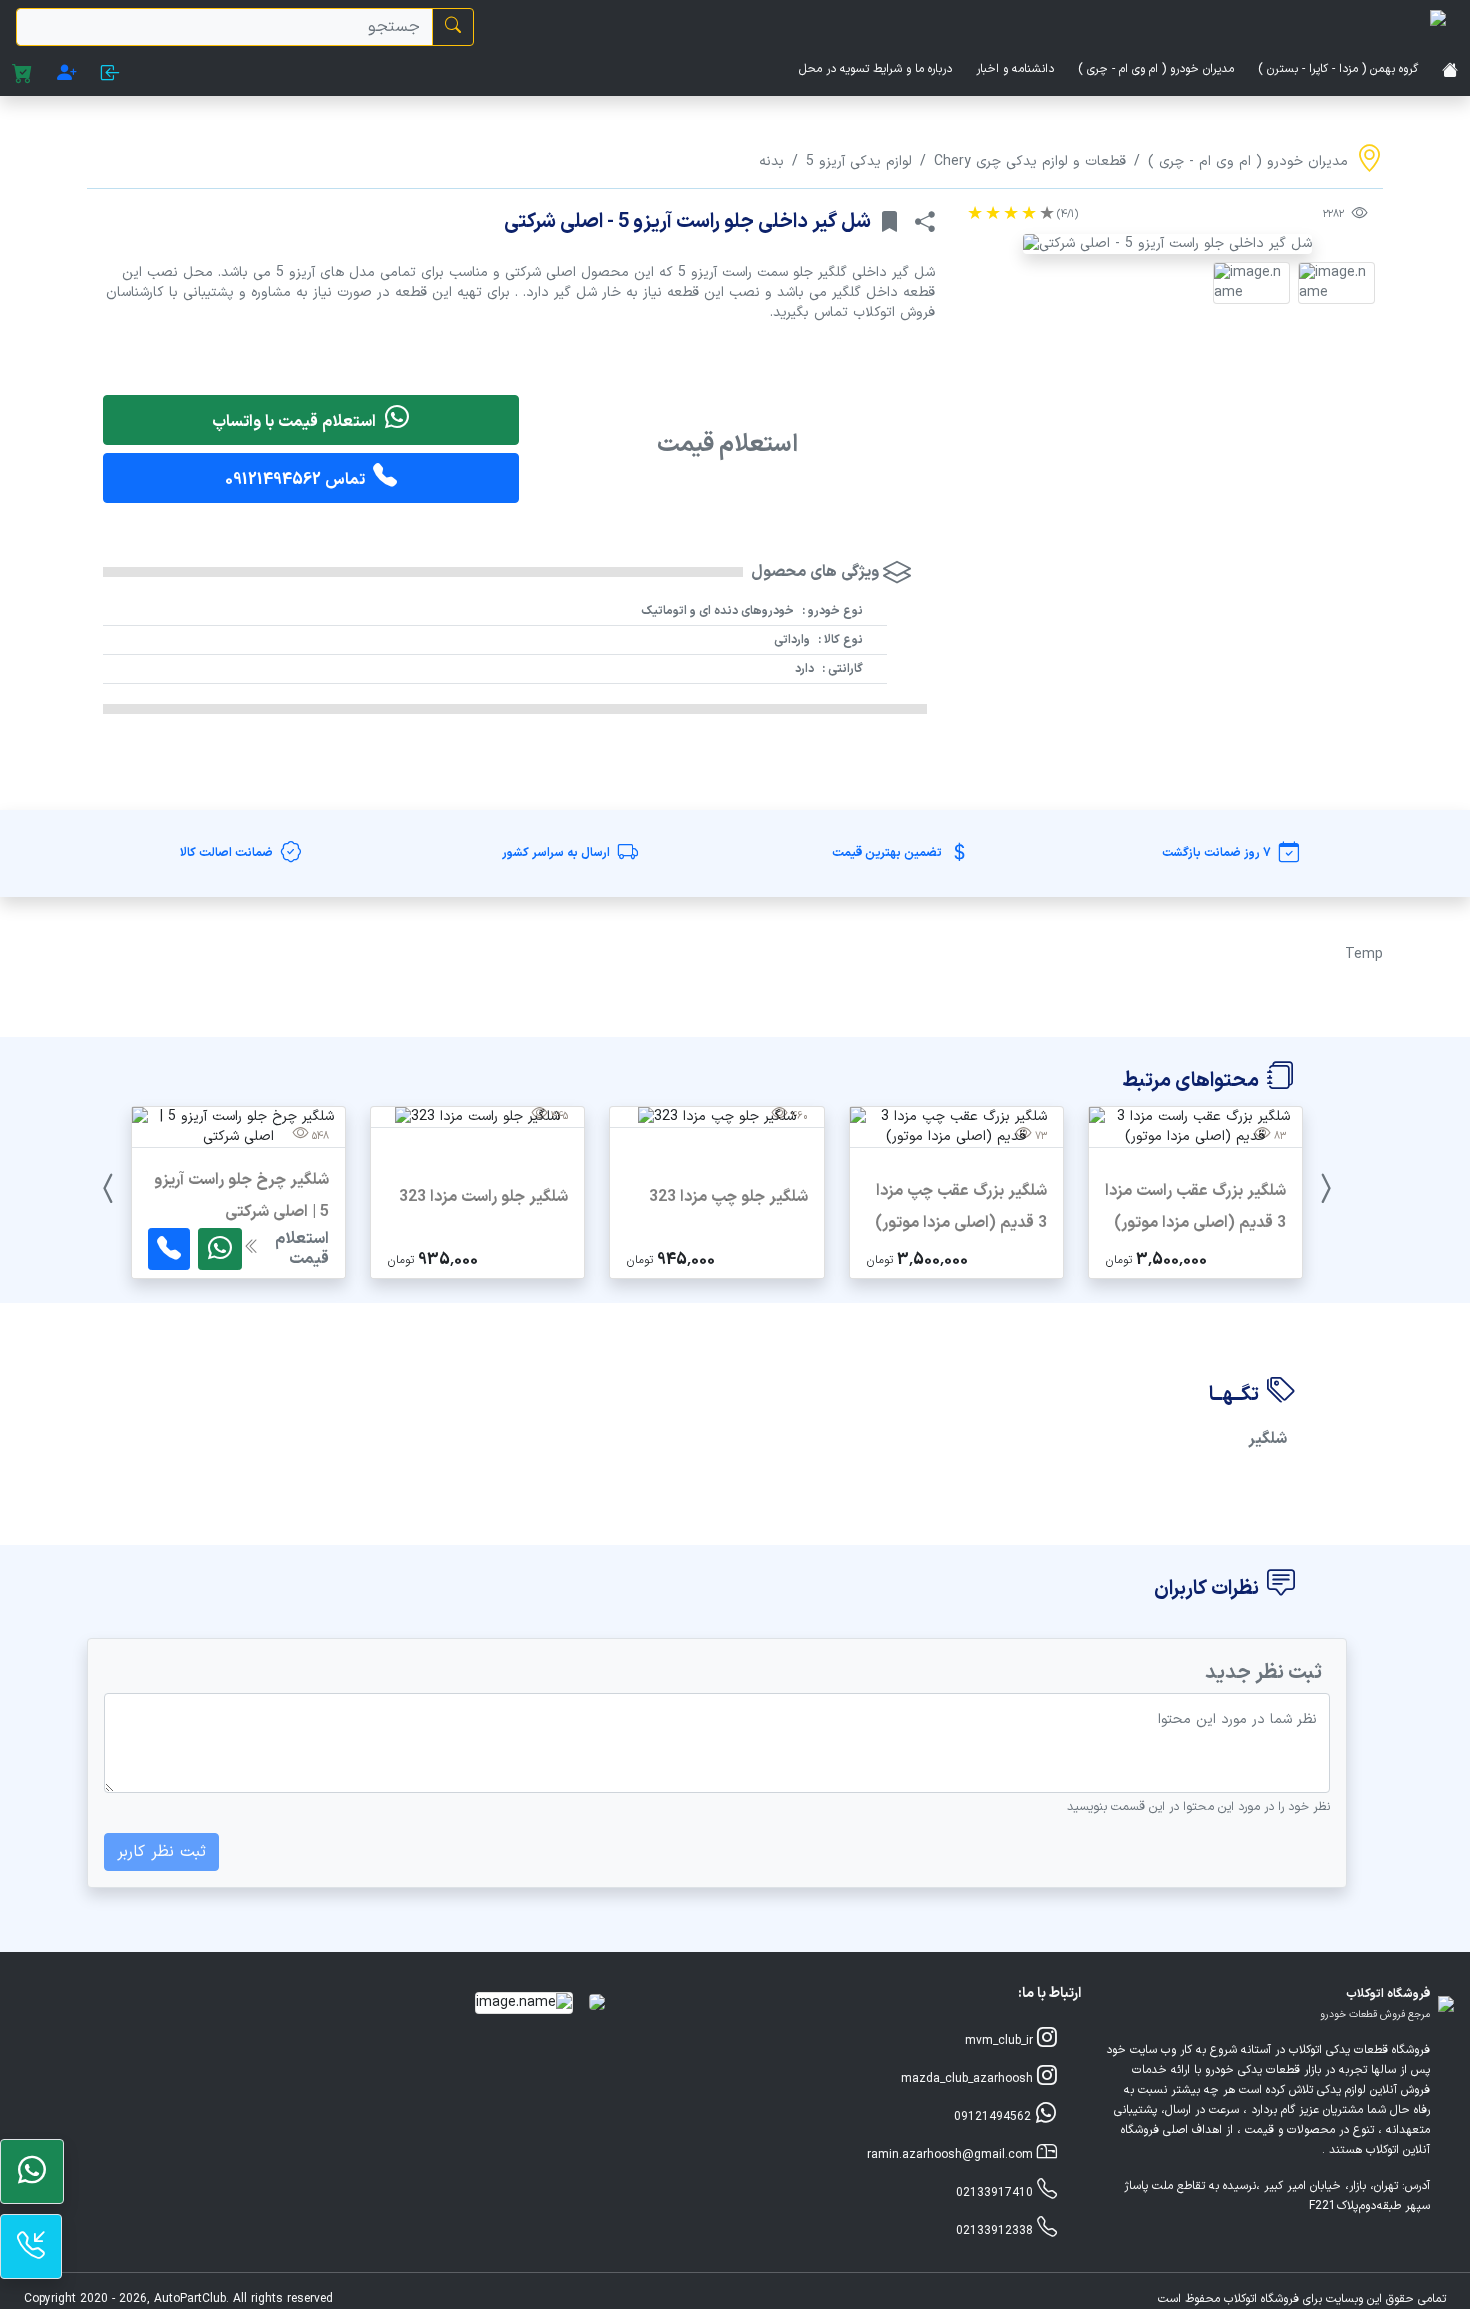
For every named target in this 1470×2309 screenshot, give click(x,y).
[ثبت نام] (67, 75)
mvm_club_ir (1001, 2041)
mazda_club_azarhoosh (969, 2079)
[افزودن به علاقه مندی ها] (889, 222)
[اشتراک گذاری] (925, 222)
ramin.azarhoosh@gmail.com (952, 2155)
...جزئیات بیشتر (1195, 1257)
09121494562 (994, 2117)
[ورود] (110, 75)
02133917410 (996, 2193)
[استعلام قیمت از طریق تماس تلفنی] (169, 1249)
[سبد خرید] (22, 75)
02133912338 (996, 2231)
